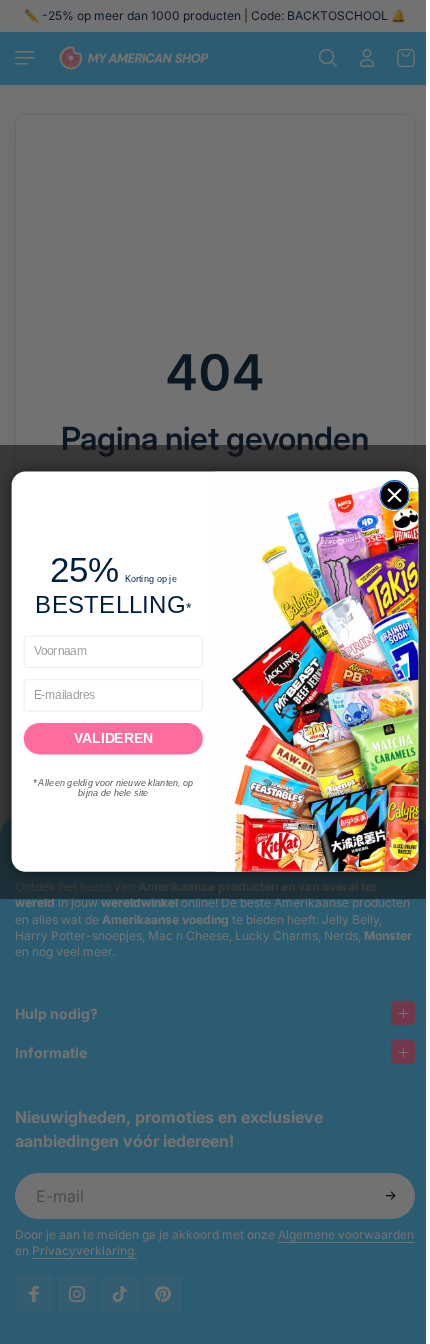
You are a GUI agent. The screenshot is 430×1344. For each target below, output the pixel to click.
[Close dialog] (389, 495)
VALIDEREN (108, 739)
